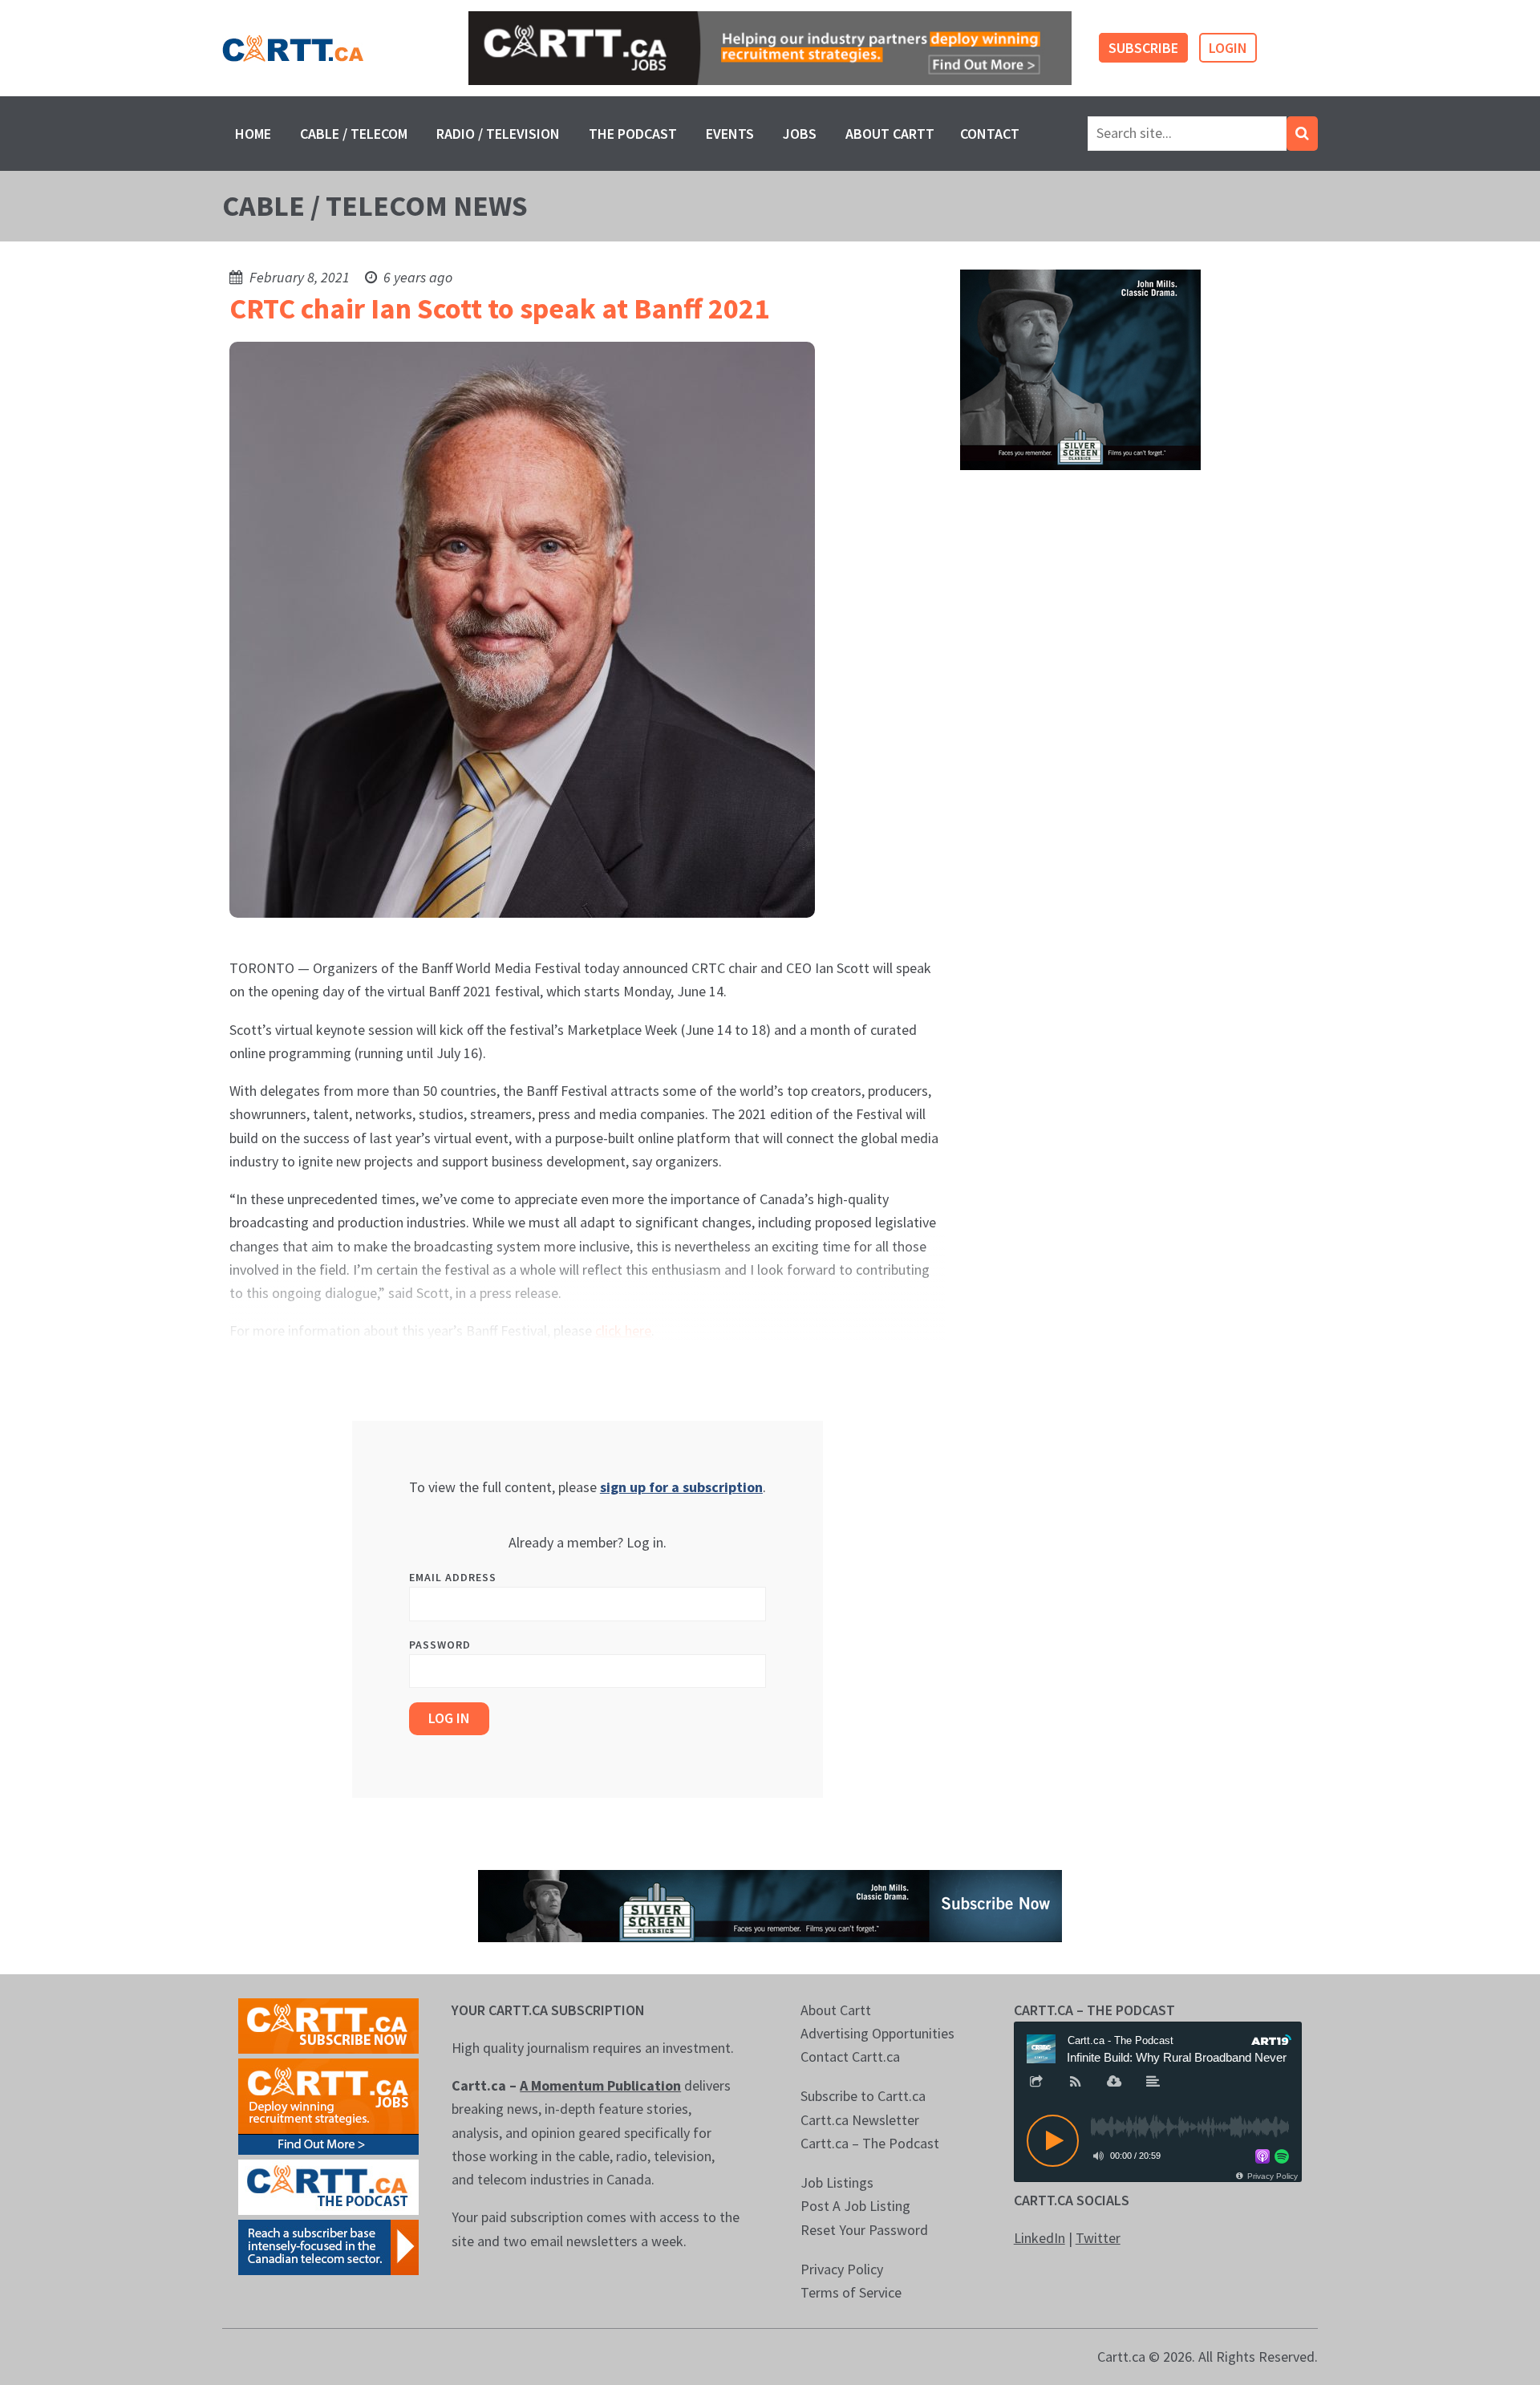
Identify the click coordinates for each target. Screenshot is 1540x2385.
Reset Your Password (864, 2230)
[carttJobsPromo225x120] (328, 2105)
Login (1228, 48)
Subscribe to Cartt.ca (863, 2096)
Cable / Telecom (354, 134)
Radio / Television (498, 134)
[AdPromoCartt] (328, 2246)
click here (623, 1330)
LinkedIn (1039, 2238)
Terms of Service (851, 2292)
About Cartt (890, 134)
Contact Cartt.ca (850, 2056)
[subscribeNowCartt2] (328, 2024)
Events (730, 134)
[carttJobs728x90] (770, 49)
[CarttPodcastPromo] (328, 2186)
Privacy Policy (842, 2269)
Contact (990, 134)
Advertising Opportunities (877, 2033)
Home (253, 134)
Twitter (1098, 2238)
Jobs (800, 134)
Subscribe (1143, 48)
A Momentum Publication (600, 2085)
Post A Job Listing (855, 2206)
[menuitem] (253, 134)
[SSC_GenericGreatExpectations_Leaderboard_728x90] (770, 1904)
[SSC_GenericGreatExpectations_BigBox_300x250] (1080, 369)
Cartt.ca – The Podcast (870, 2143)
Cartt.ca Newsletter (860, 2120)
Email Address (453, 1577)
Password (440, 1645)
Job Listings (837, 2182)
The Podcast (633, 134)
